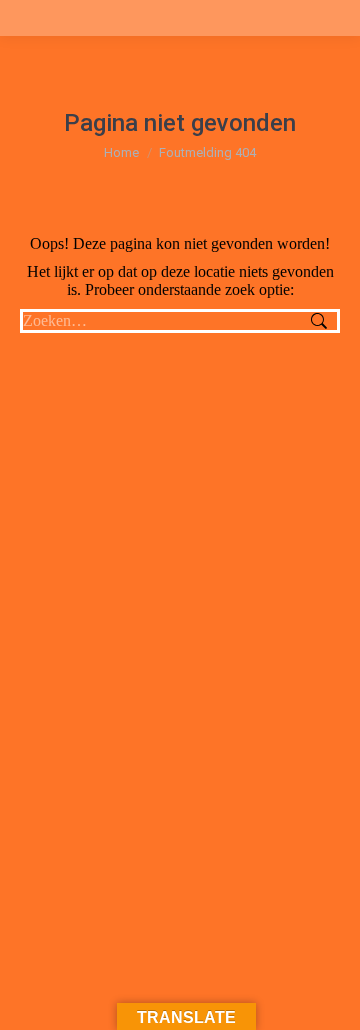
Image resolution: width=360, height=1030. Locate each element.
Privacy (241, 874)
